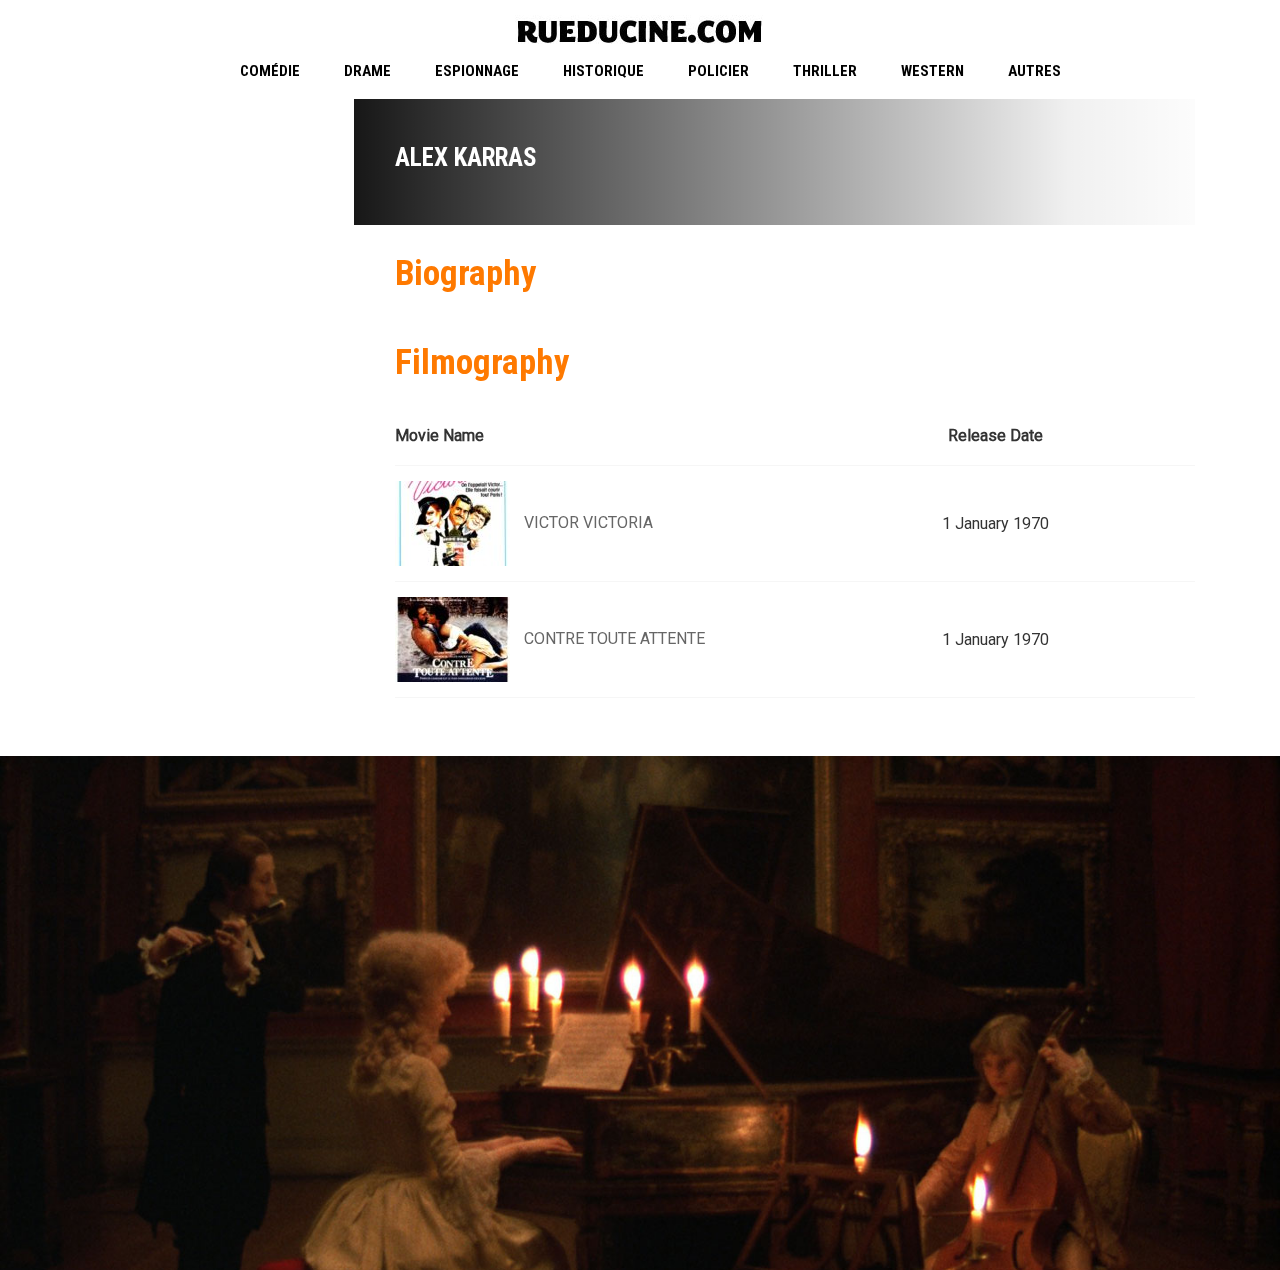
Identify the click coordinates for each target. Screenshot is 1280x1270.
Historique (603, 71)
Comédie (270, 71)
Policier (718, 71)
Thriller (825, 71)
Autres (1034, 71)
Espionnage (477, 71)
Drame (367, 71)
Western (932, 71)
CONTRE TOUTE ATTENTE (614, 638)
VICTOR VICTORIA (588, 522)
